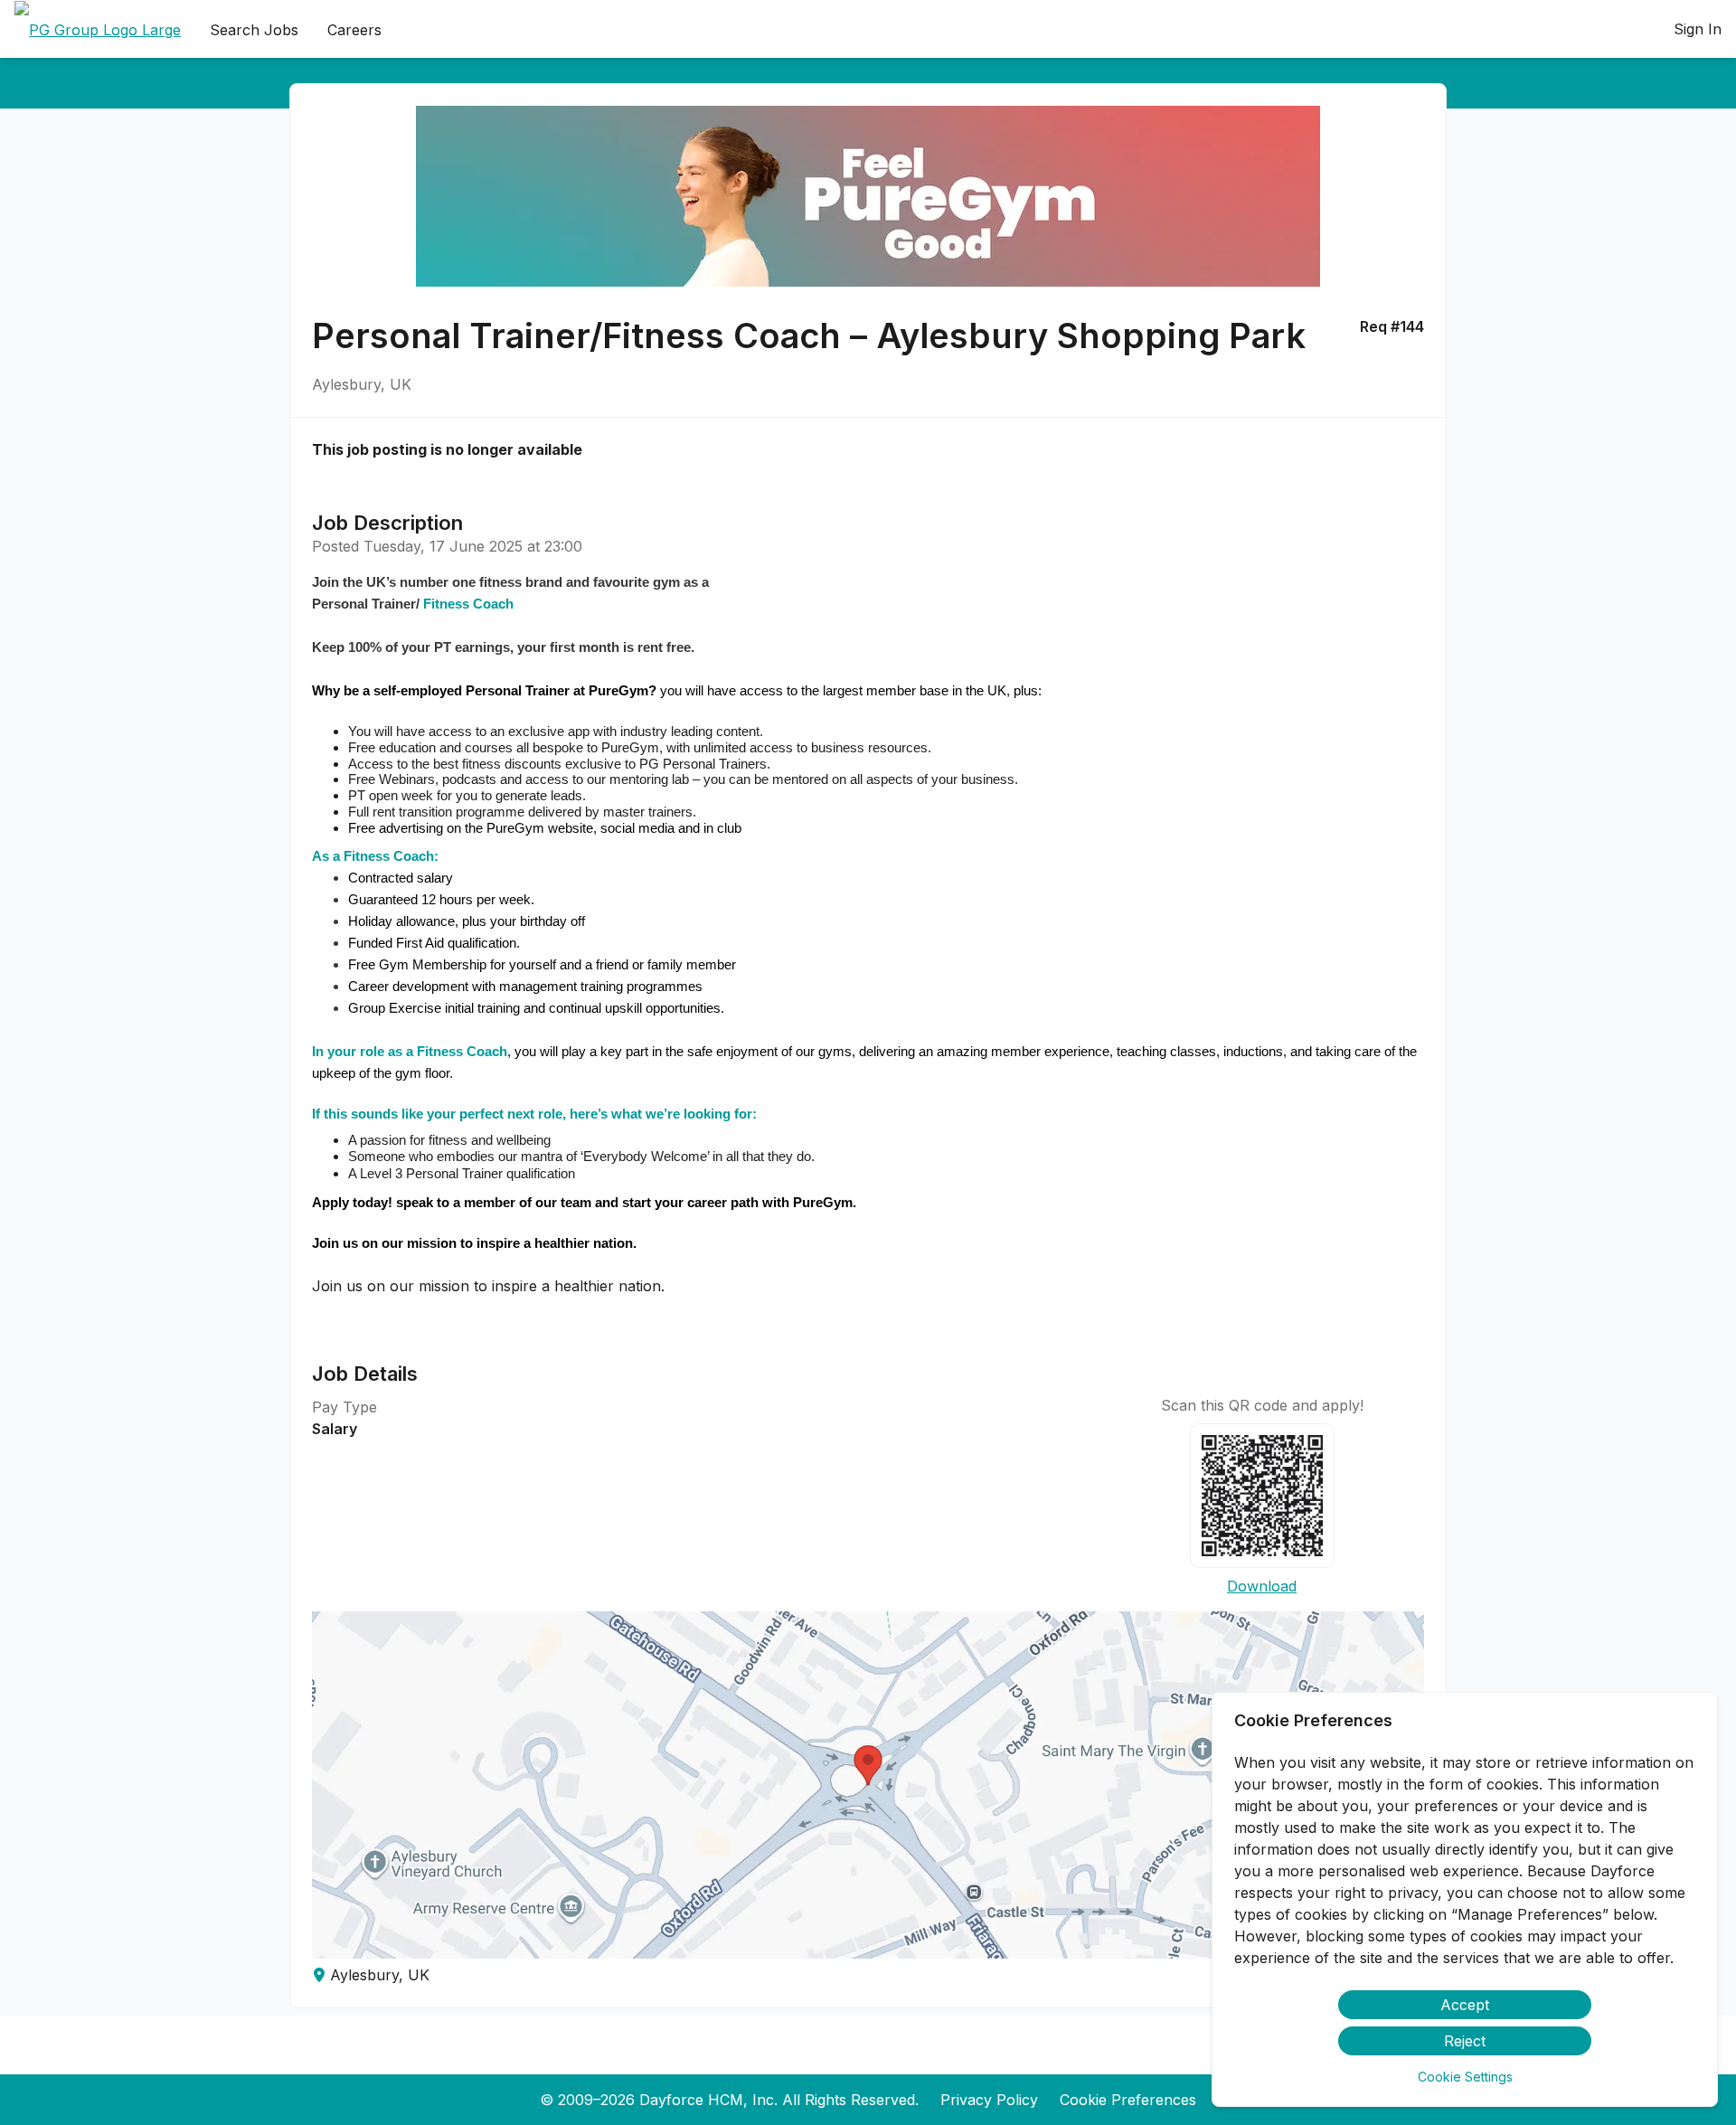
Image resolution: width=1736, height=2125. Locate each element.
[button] (868, 1785)
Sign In (1698, 29)
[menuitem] (98, 30)
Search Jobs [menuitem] (254, 30)
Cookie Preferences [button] (1128, 2100)
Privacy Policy (989, 2100)
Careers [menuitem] (354, 30)
